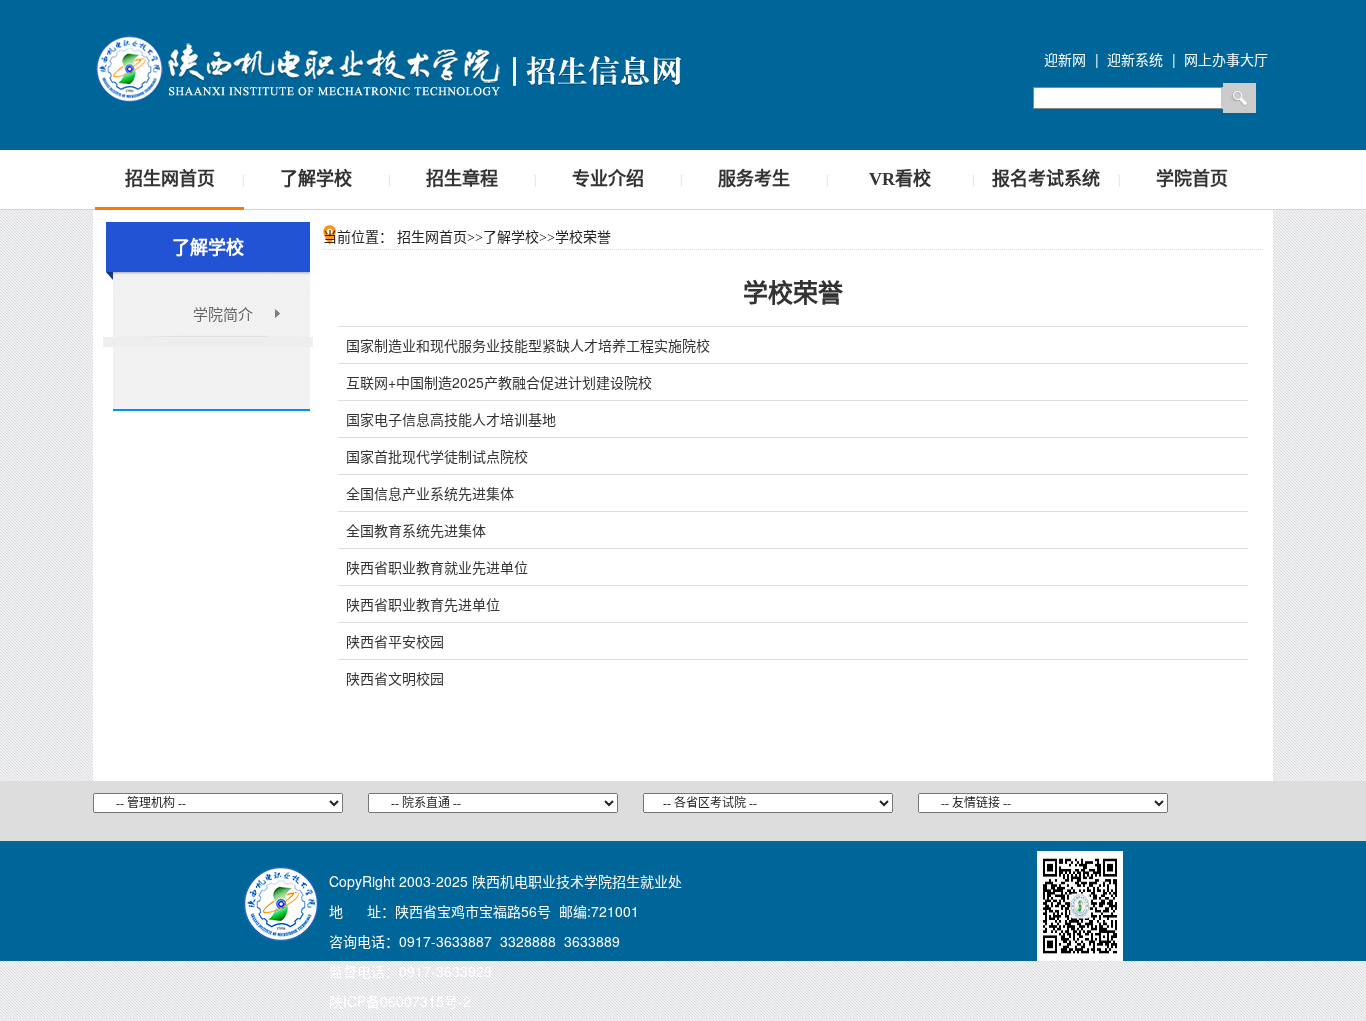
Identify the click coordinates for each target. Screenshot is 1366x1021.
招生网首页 (170, 179)
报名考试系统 (1046, 179)
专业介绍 (608, 179)
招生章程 (462, 179)
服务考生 (754, 179)
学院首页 (1192, 179)
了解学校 (316, 179)
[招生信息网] (393, 66)
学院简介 (223, 313)
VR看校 (900, 179)
